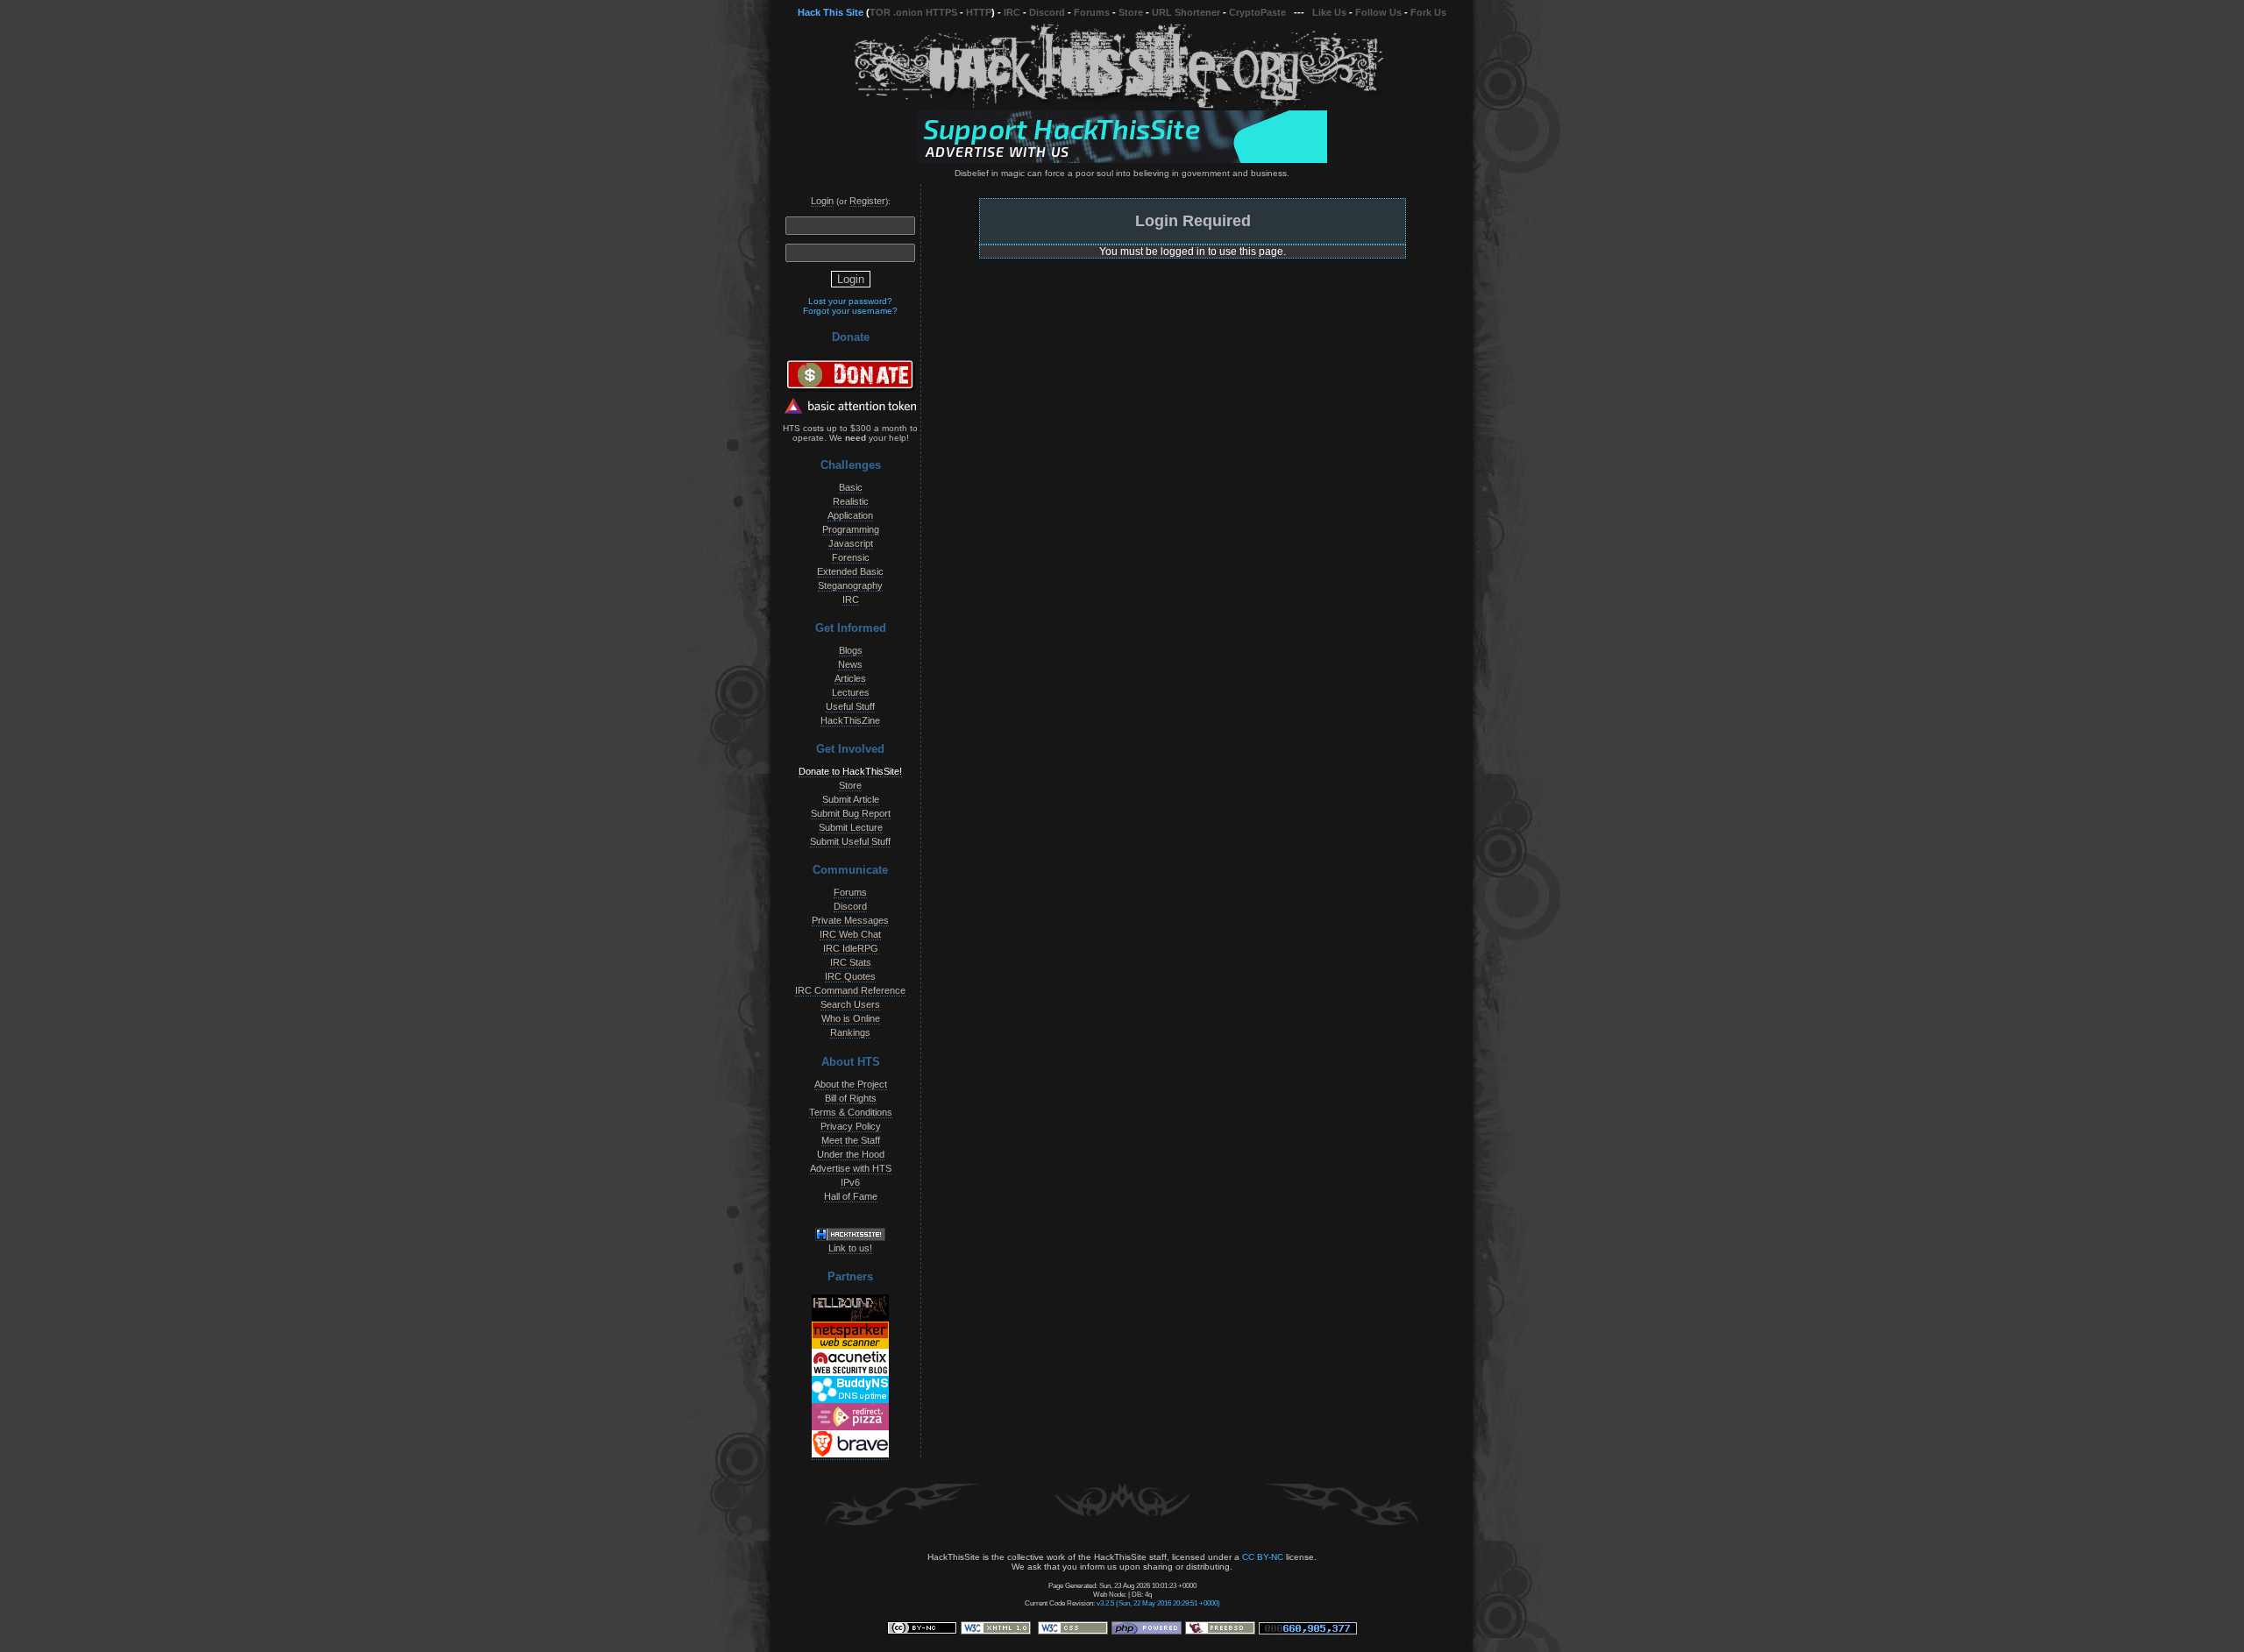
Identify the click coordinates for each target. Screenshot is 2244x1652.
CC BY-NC (1263, 1557)
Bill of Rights (851, 1098)
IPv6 (850, 1182)
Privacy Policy (851, 1126)
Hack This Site (831, 12)
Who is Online (851, 1018)
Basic (851, 487)
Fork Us (1428, 12)
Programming (851, 529)
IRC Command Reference (850, 990)
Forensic (851, 557)
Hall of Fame (851, 1196)
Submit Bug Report (851, 813)
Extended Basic (850, 571)
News (850, 664)
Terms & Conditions (851, 1112)
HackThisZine (850, 720)
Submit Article (851, 799)
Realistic (851, 501)
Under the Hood (851, 1154)
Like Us (1329, 12)
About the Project (851, 1084)
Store (1131, 12)
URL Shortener (1186, 12)
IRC (1012, 12)
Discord (1047, 12)
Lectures (851, 692)
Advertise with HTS (851, 1168)
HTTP (979, 12)
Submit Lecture (851, 827)
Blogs (851, 650)
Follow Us (1378, 12)
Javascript (851, 543)
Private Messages (850, 920)
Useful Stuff (850, 706)
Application (850, 515)
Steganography (850, 585)
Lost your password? (850, 301)
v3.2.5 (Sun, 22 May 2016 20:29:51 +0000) (1158, 1603)
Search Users (850, 1004)
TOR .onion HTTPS (913, 12)
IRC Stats (851, 962)
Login (822, 201)
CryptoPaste (1257, 12)
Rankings (850, 1032)
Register (867, 201)
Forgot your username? (850, 311)
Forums (1092, 12)
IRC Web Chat (850, 934)
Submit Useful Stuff (850, 841)
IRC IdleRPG (851, 948)
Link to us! (850, 1248)
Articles (850, 678)
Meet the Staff (851, 1140)
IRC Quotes (850, 976)
